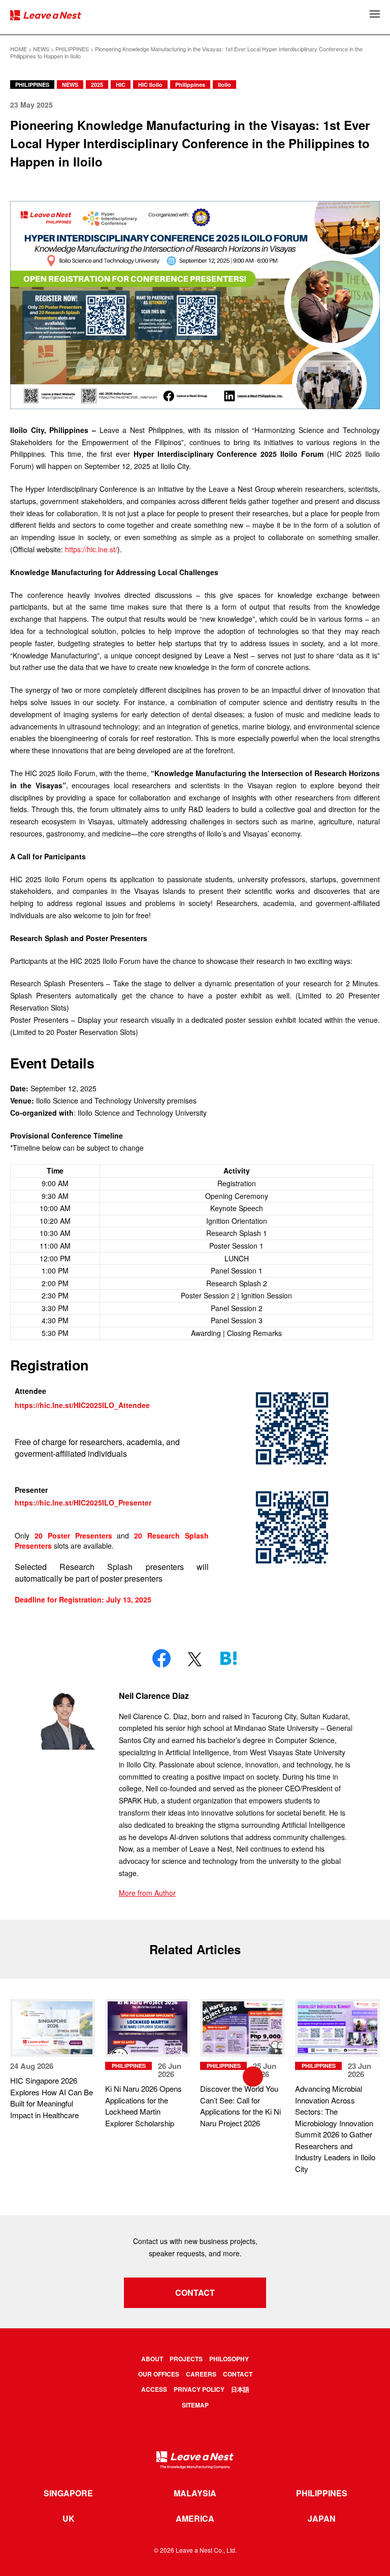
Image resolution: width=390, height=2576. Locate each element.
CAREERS (201, 2374)
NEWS (70, 85)
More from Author (147, 1893)
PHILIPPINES (32, 85)
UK (69, 2519)
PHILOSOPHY (229, 2359)
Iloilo (224, 85)
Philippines (190, 85)
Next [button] (314, 2077)
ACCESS (154, 2389)
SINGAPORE (68, 2493)
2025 (97, 85)
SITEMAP (195, 2405)
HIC (121, 85)
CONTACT (195, 2293)
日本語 (240, 2389)
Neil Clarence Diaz (154, 1696)
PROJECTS (186, 2359)
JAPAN (322, 2519)
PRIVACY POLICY (199, 2389)
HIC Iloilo (150, 85)
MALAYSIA (195, 2493)
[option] (53, 2060)
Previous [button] (76, 2077)
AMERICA (195, 2519)
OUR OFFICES (159, 2374)
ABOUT (152, 2359)
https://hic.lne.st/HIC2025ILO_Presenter (84, 1502)
